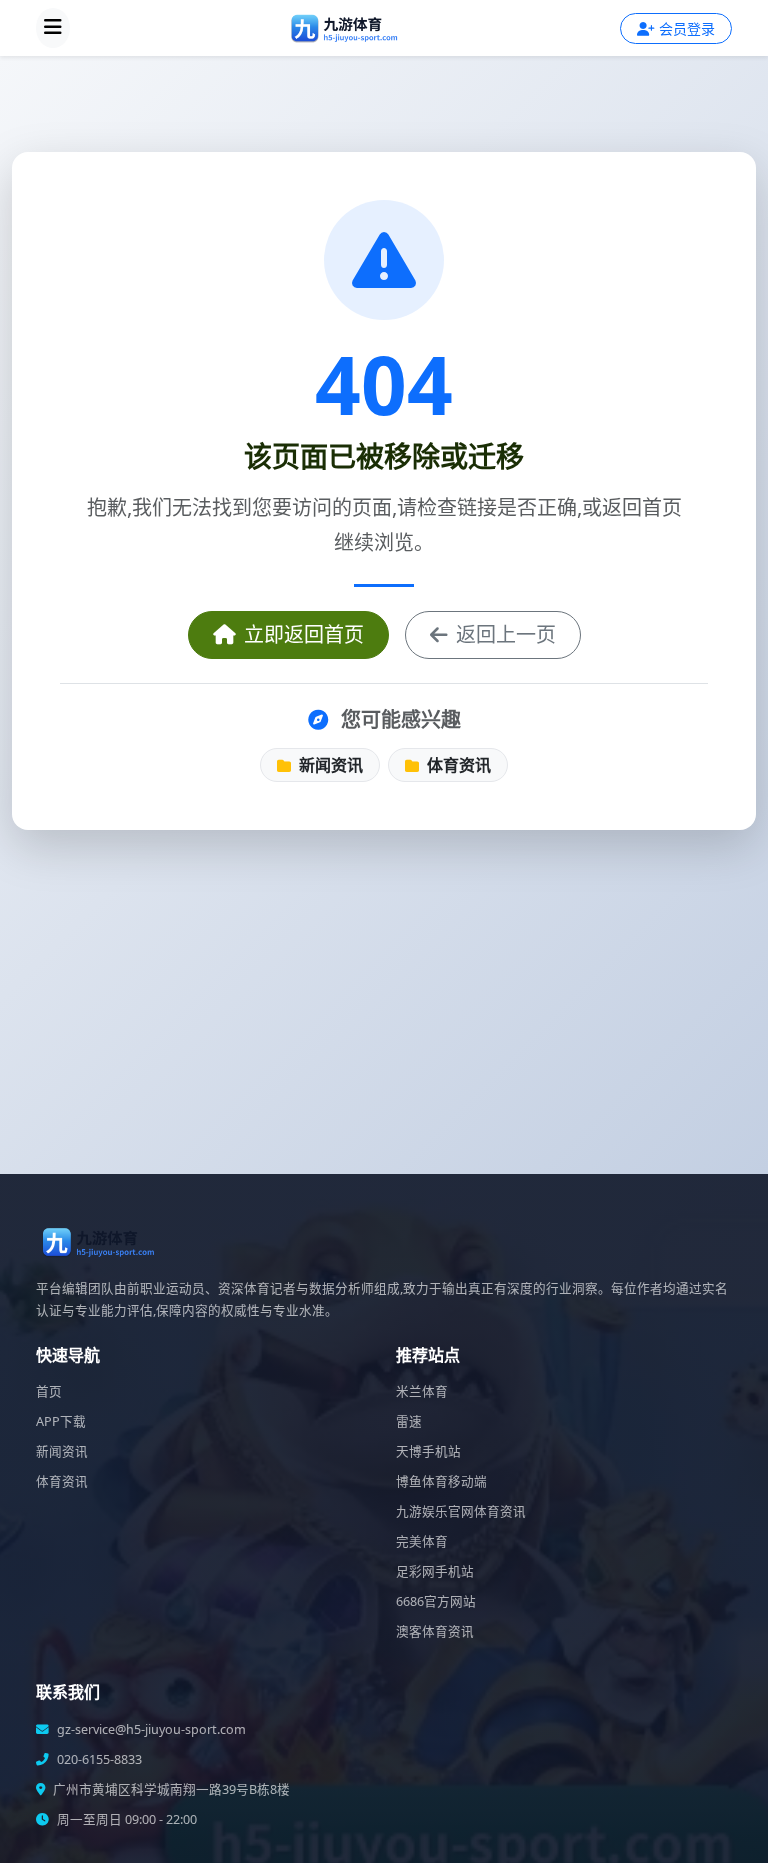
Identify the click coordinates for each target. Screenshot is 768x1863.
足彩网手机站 (435, 1571)
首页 (49, 1391)
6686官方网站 (436, 1601)
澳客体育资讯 (435, 1631)
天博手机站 (428, 1451)
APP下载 (61, 1421)
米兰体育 (422, 1391)
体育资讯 (457, 765)
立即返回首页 (304, 634)
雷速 (409, 1421)
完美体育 (422, 1541)
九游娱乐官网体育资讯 (461, 1511)
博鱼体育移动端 (441, 1481)
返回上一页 (506, 634)
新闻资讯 (329, 765)
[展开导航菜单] (53, 28)
